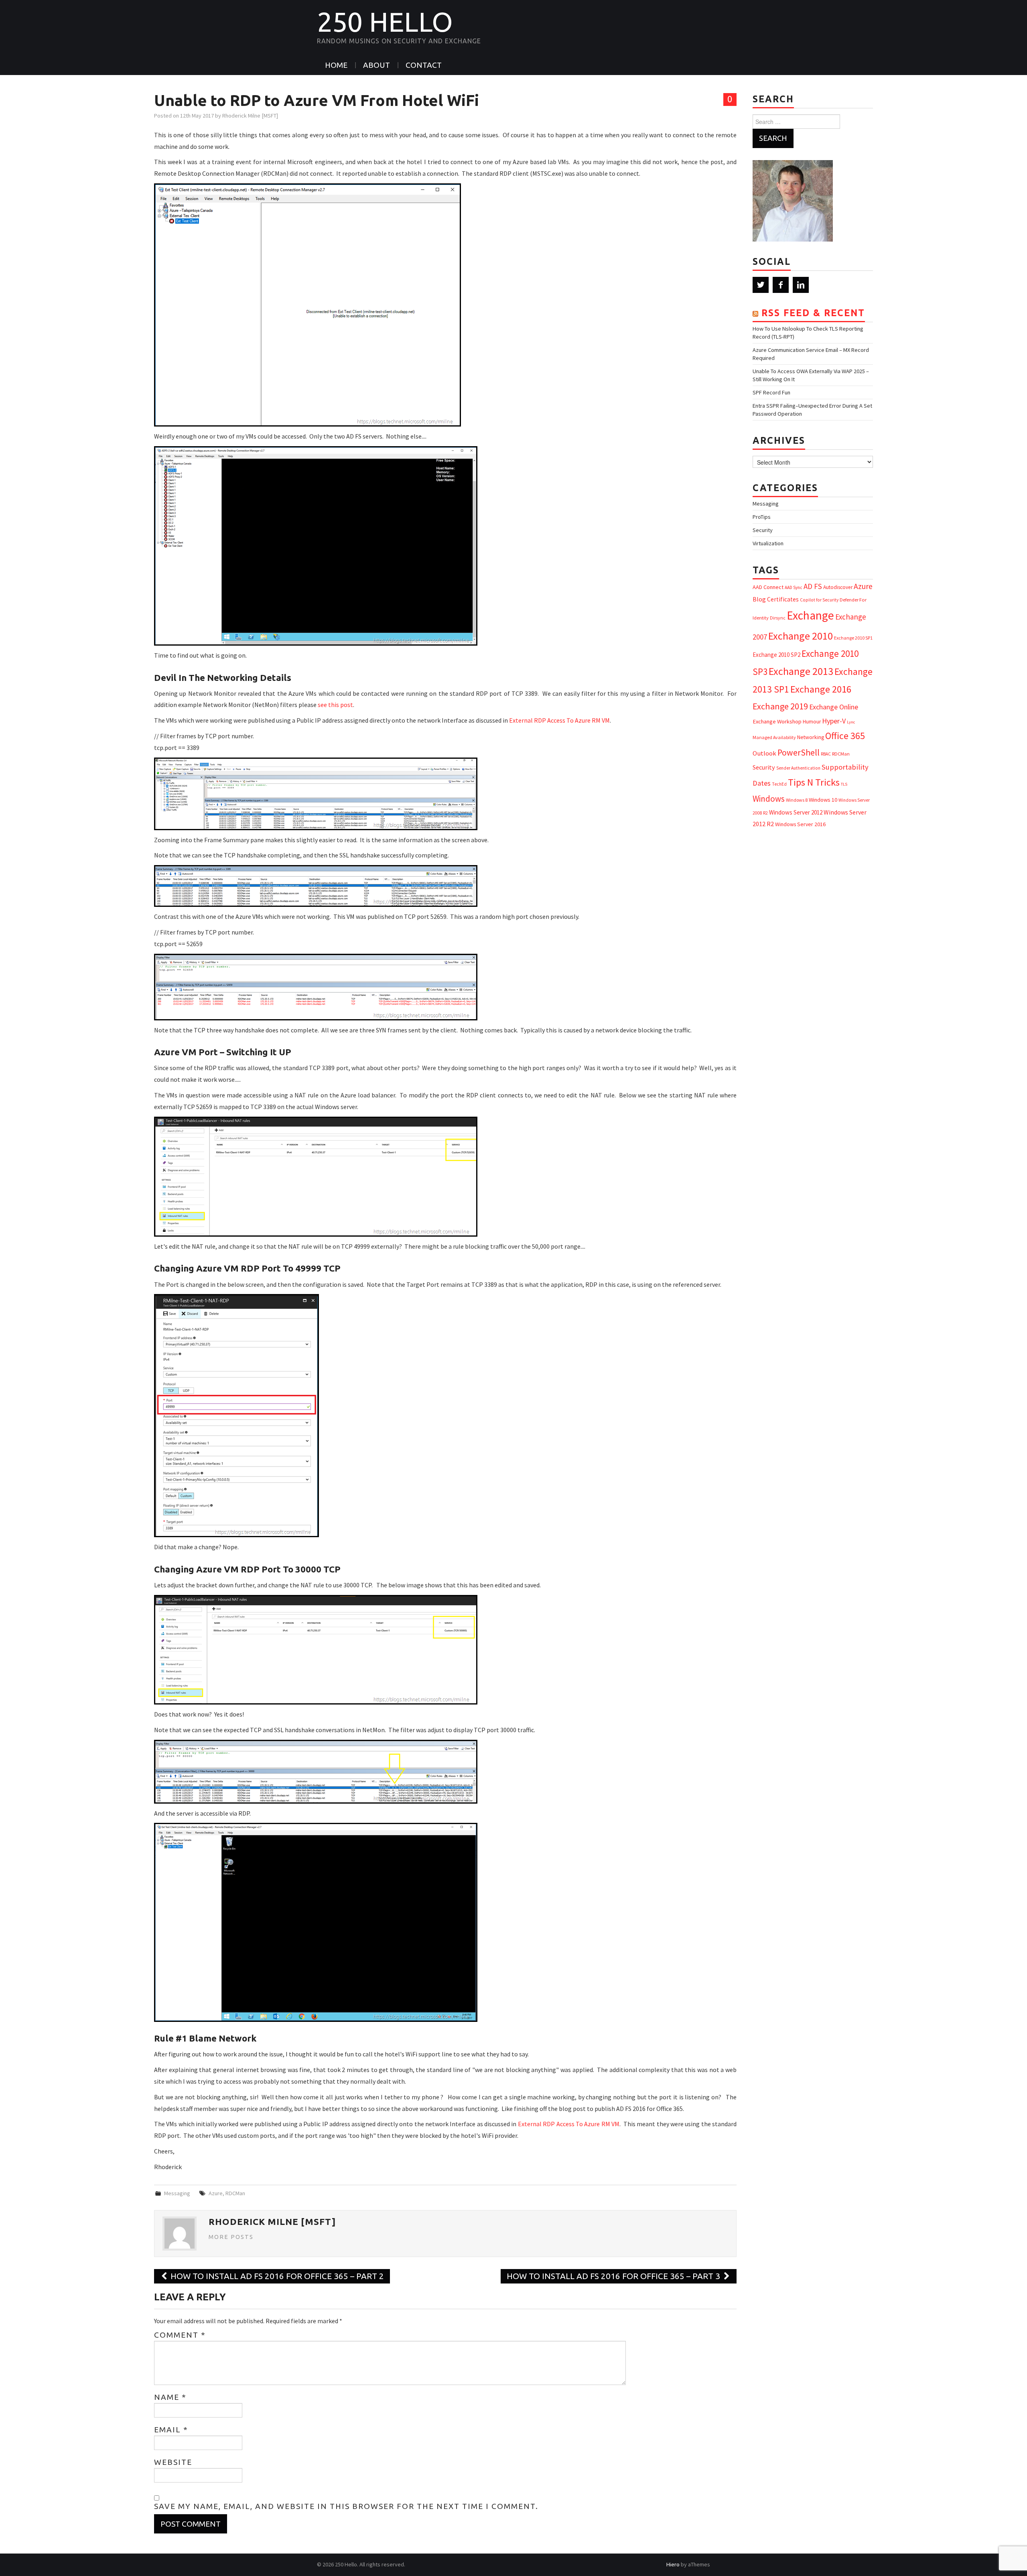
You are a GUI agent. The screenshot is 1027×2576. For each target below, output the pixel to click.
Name (170, 2397)
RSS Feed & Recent (813, 313)
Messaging (177, 2193)
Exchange (810, 615)
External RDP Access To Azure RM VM (559, 720)
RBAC (826, 754)
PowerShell (799, 753)
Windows (769, 799)
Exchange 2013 (801, 671)
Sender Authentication (798, 768)
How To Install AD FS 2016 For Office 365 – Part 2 (276, 2276)
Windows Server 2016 (800, 824)
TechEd (779, 784)
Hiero (673, 2564)
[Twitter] (761, 285)
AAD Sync (794, 587)
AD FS (813, 586)
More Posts (231, 2237)
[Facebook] (781, 285)
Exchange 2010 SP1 (853, 638)
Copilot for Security (819, 600)
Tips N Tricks (814, 782)
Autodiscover (838, 587)
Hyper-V (834, 721)
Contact (424, 65)
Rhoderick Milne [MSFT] (250, 116)
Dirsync (778, 618)
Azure (216, 2193)
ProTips (762, 517)
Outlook (764, 753)
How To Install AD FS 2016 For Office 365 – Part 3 (614, 2276)
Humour (812, 722)
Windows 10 (823, 800)
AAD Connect (768, 587)
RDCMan (235, 2193)
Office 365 (845, 736)
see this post (335, 705)
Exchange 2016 (821, 689)
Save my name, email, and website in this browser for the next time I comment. (346, 2506)
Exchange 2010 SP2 (776, 655)
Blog (759, 599)
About (376, 65)
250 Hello (385, 22)
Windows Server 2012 (796, 812)
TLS (844, 784)
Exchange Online (834, 707)
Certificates (783, 599)
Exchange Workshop (777, 721)
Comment (180, 2335)
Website (173, 2462)
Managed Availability (774, 737)
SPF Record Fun (771, 392)
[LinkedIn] (801, 285)
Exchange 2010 (801, 636)
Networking (811, 737)
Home (336, 65)
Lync (851, 722)
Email (171, 2430)
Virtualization (768, 543)
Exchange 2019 (780, 706)
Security (763, 530)
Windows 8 (797, 800)
